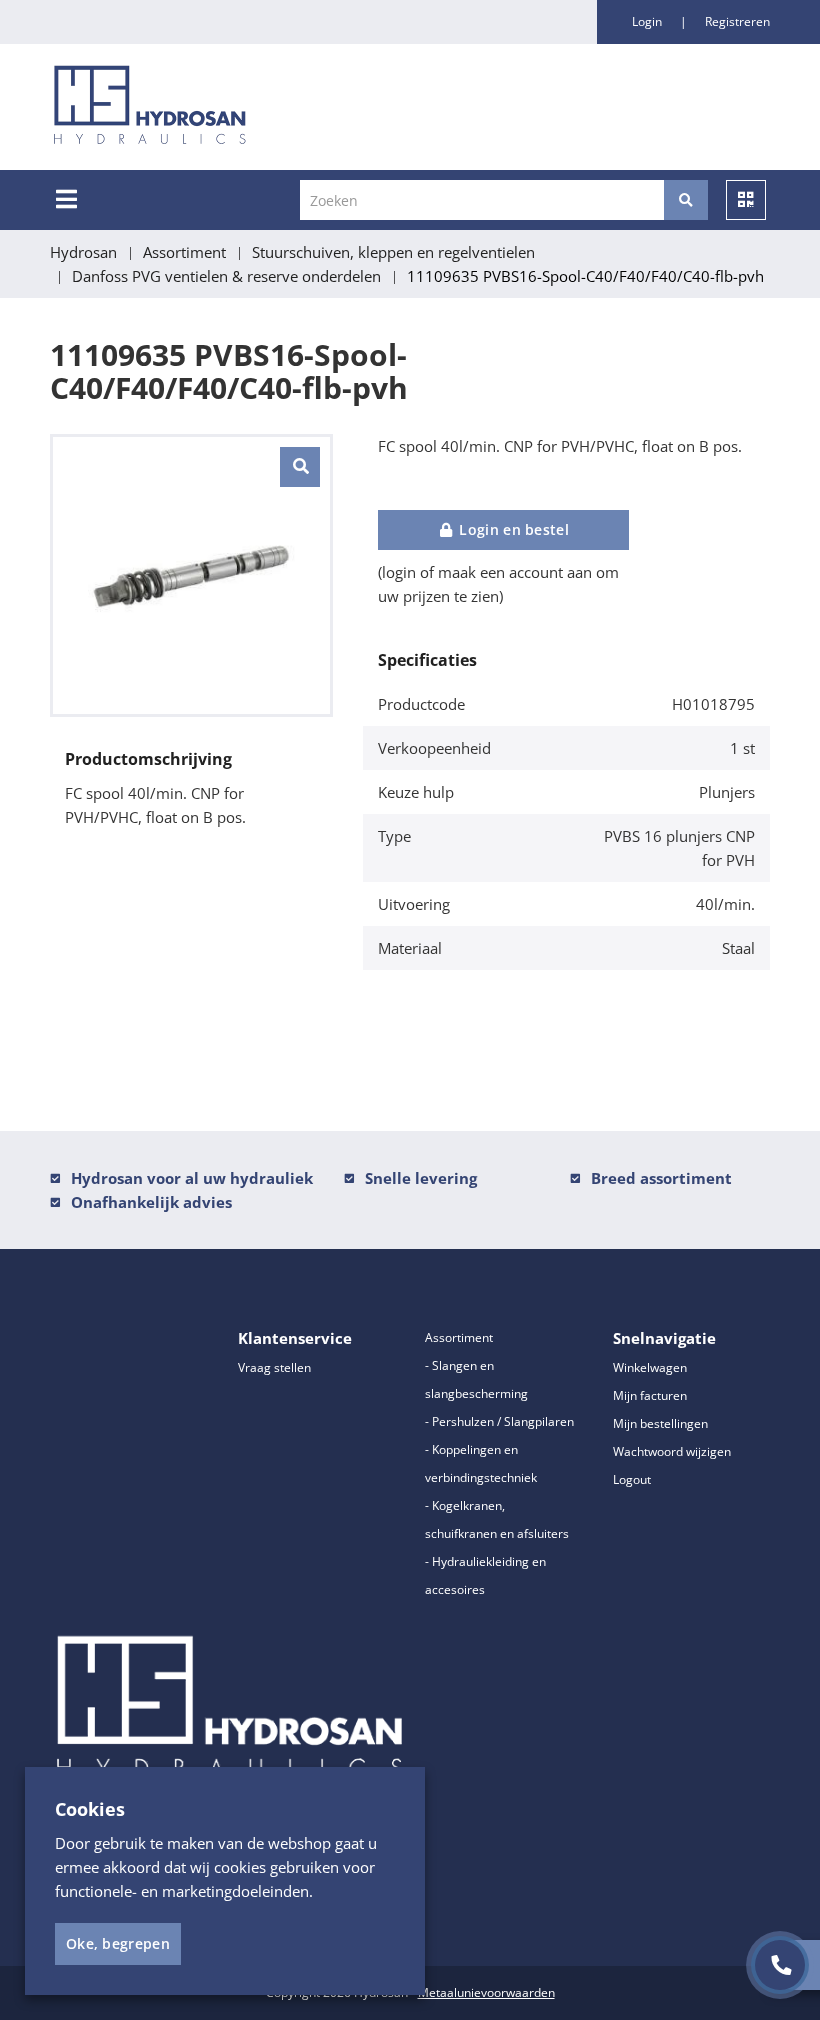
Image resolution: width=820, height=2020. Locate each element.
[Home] (254, 107)
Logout (632, 1479)
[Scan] (746, 200)
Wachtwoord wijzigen (672, 1451)
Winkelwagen (650, 1367)
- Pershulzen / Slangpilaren (499, 1421)
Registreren (737, 21)
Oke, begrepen (118, 1943)
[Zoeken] (686, 200)
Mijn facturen (650, 1395)
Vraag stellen (274, 1367)
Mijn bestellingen (660, 1423)
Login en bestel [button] (512, 529)
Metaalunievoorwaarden (486, 1992)
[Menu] (66, 199)
